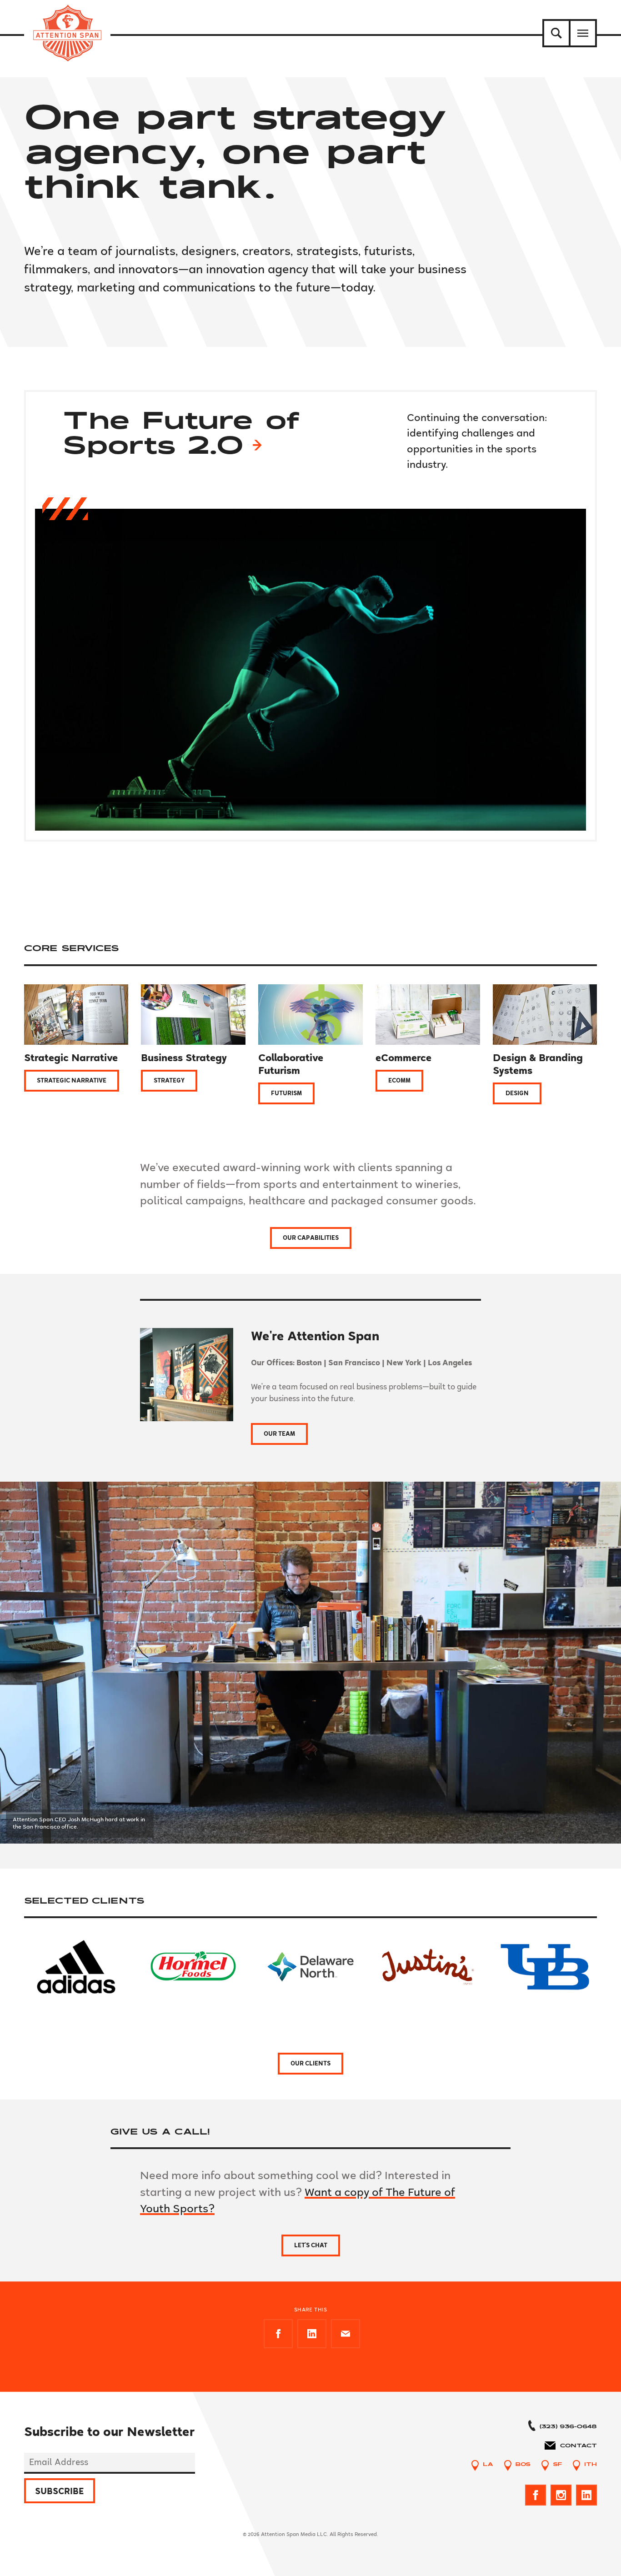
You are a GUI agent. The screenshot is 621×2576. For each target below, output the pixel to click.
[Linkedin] (312, 2334)
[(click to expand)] (556, 33)
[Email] (346, 2334)
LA (488, 2465)
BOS (523, 2465)
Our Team (279, 1434)
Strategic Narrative (72, 1081)
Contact (578, 2446)
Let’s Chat (311, 2245)
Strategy (169, 1081)
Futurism (286, 1093)
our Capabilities (311, 1238)
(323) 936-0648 (568, 2427)
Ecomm (399, 1081)
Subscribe (60, 2491)
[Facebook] (278, 2334)
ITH (591, 2465)
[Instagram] (561, 2495)
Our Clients (310, 2064)
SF (557, 2465)
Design (517, 1093)
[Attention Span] (67, 33)
